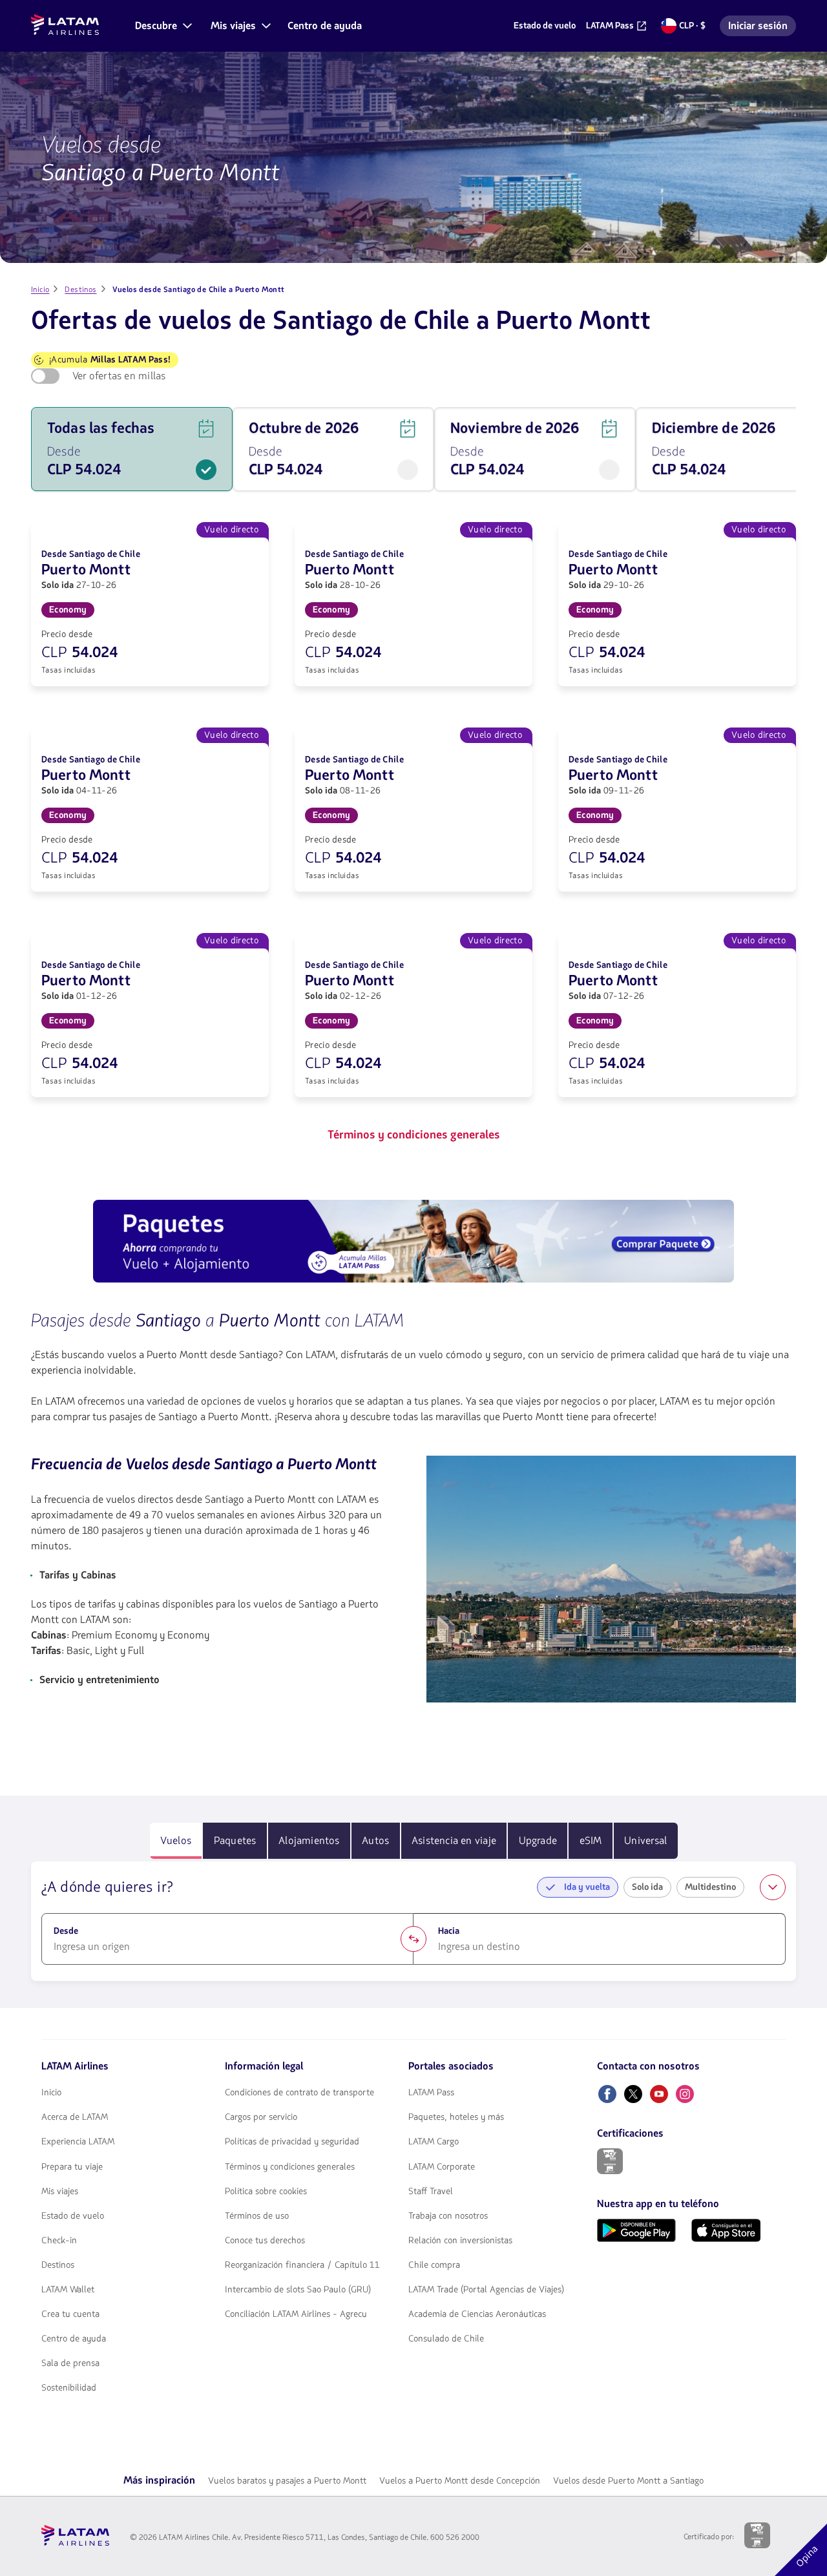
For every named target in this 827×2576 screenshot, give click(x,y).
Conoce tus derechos (265, 2241)
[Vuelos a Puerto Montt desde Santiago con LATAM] (611, 1579)
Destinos (58, 2265)
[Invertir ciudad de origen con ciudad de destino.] (413, 1939)
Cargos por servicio (261, 2117)
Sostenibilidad (69, 2388)
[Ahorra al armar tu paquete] (413, 1243)
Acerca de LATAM (75, 2117)
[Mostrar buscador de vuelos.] (773, 1887)
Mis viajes (60, 2192)
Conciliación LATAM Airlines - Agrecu (296, 2314)
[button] (162, 26)
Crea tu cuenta (70, 2314)
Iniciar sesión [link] (762, 27)
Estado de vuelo (73, 2216)
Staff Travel (431, 2192)
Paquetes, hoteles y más (456, 2117)
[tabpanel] (413, 1922)
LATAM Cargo (434, 2142)
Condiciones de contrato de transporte (299, 2093)
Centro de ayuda (74, 2339)
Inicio (51, 2093)
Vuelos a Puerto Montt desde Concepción (460, 2481)
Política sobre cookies (266, 2192)
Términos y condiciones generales (290, 2167)
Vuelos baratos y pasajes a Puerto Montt (287, 2481)
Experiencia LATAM (78, 2142)
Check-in (59, 2241)
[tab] (176, 1841)
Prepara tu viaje (72, 2167)
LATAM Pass (431, 2093)
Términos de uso (257, 2216)
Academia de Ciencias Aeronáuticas (477, 2314)
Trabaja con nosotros (448, 2216)
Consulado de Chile (446, 2339)
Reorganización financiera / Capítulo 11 (302, 2265)
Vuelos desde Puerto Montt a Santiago (628, 2481)
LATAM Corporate (442, 2167)
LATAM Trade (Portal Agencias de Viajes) (486, 2290)
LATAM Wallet (68, 2290)
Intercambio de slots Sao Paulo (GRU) (298, 2290)
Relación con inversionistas (460, 2241)
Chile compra (434, 2265)
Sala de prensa (70, 2363)
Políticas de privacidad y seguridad (292, 2142)
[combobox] (227, 1947)
